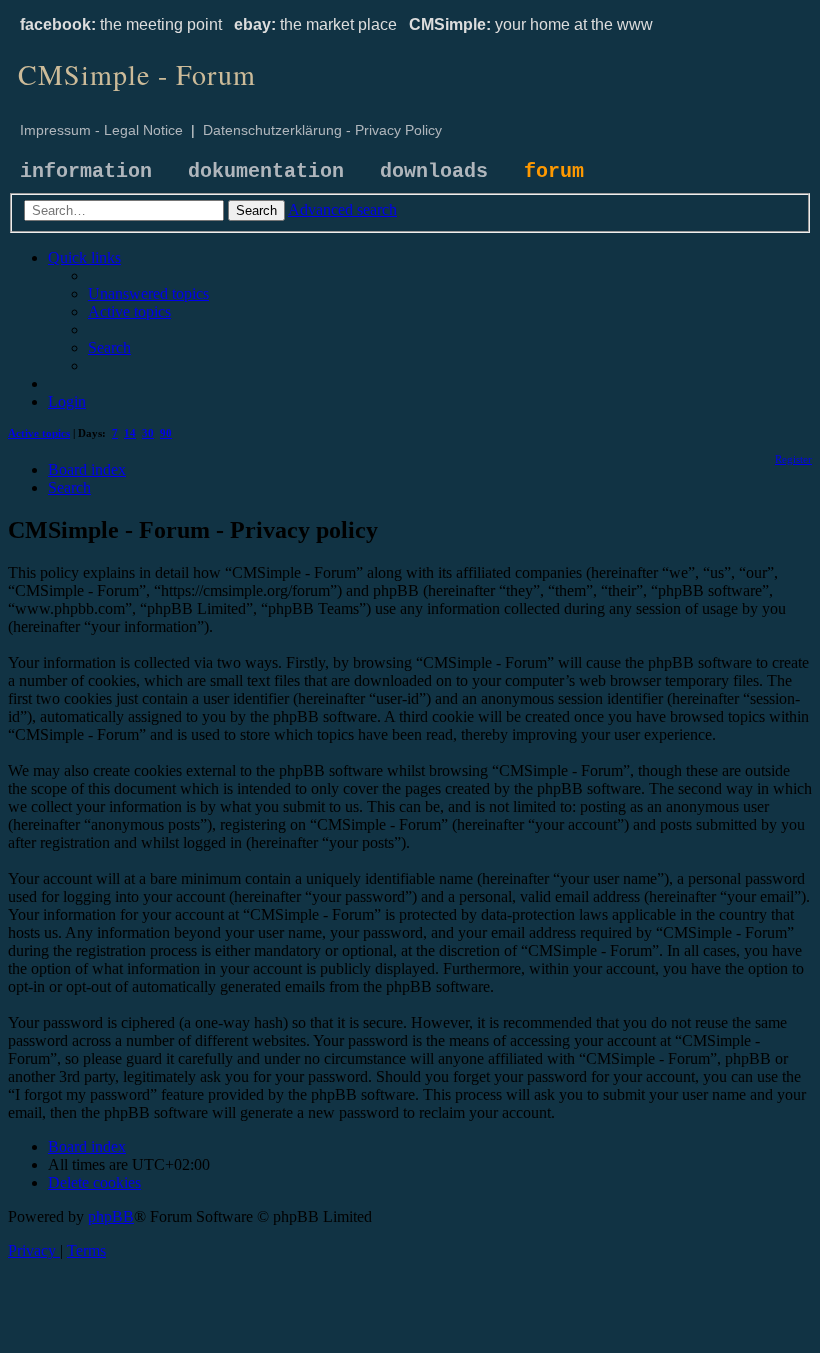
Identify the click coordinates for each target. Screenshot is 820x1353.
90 (166, 433)
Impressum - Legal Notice (101, 130)
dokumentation (266, 171)
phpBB (111, 1216)
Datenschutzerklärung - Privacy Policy (322, 130)
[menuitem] (148, 293)
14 (130, 433)
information (86, 171)
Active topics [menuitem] (39, 433)
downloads (434, 171)
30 (148, 433)
